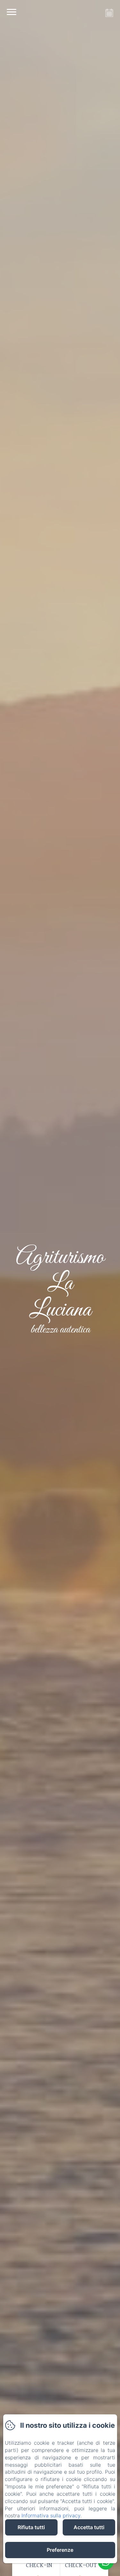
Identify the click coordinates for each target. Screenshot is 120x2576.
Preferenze (60, 2550)
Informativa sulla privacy (51, 2515)
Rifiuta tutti (31, 2527)
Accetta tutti (89, 2527)
